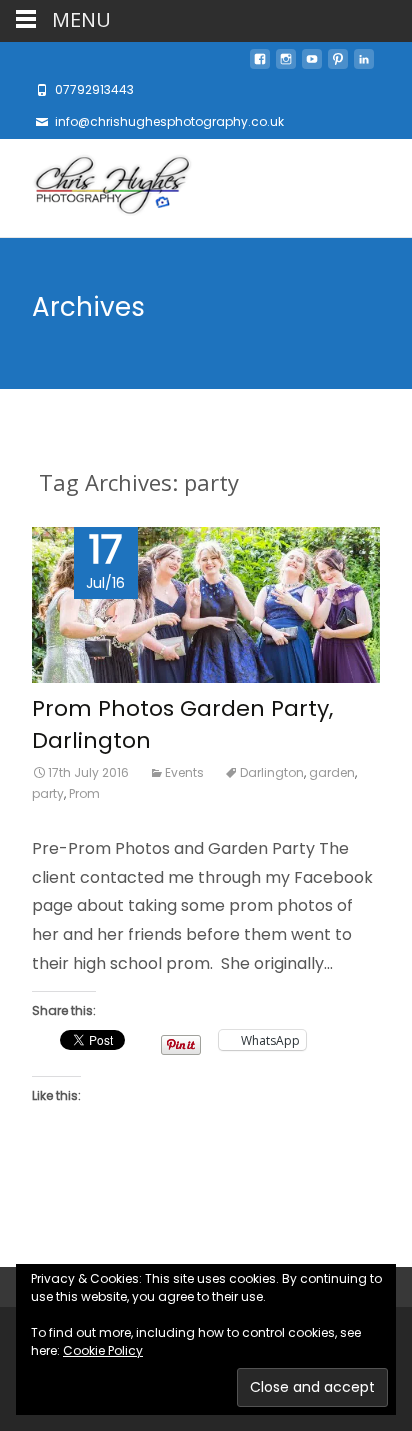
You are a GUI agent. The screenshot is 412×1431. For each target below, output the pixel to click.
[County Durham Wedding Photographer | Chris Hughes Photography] (96, 188)
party (48, 793)
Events (184, 772)
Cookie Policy (103, 1350)
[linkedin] (364, 64)
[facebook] (260, 64)
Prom (84, 793)
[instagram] (286, 64)
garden (332, 772)
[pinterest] (338, 64)
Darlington (272, 772)
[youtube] (312, 64)
